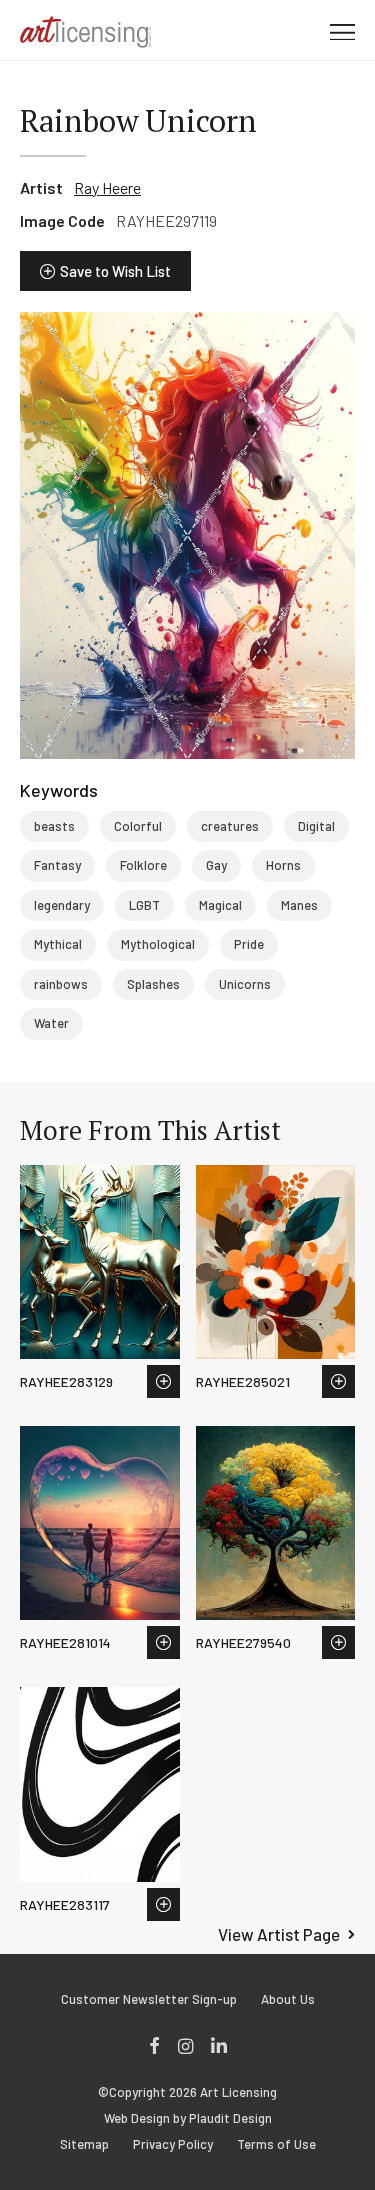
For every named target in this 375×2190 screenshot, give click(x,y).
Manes (299, 905)
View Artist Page (279, 1934)
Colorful (138, 826)
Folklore (143, 865)
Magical (220, 905)
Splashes (153, 984)
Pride (249, 944)
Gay (216, 865)
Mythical (58, 944)
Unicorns (245, 984)
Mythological (158, 944)
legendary (62, 905)
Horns (283, 865)
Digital (316, 826)
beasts (54, 826)
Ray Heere (107, 187)
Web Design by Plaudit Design (188, 2118)
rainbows (61, 984)
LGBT (144, 905)
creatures (230, 826)
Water (51, 1023)
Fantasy (57, 865)
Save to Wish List (115, 271)
